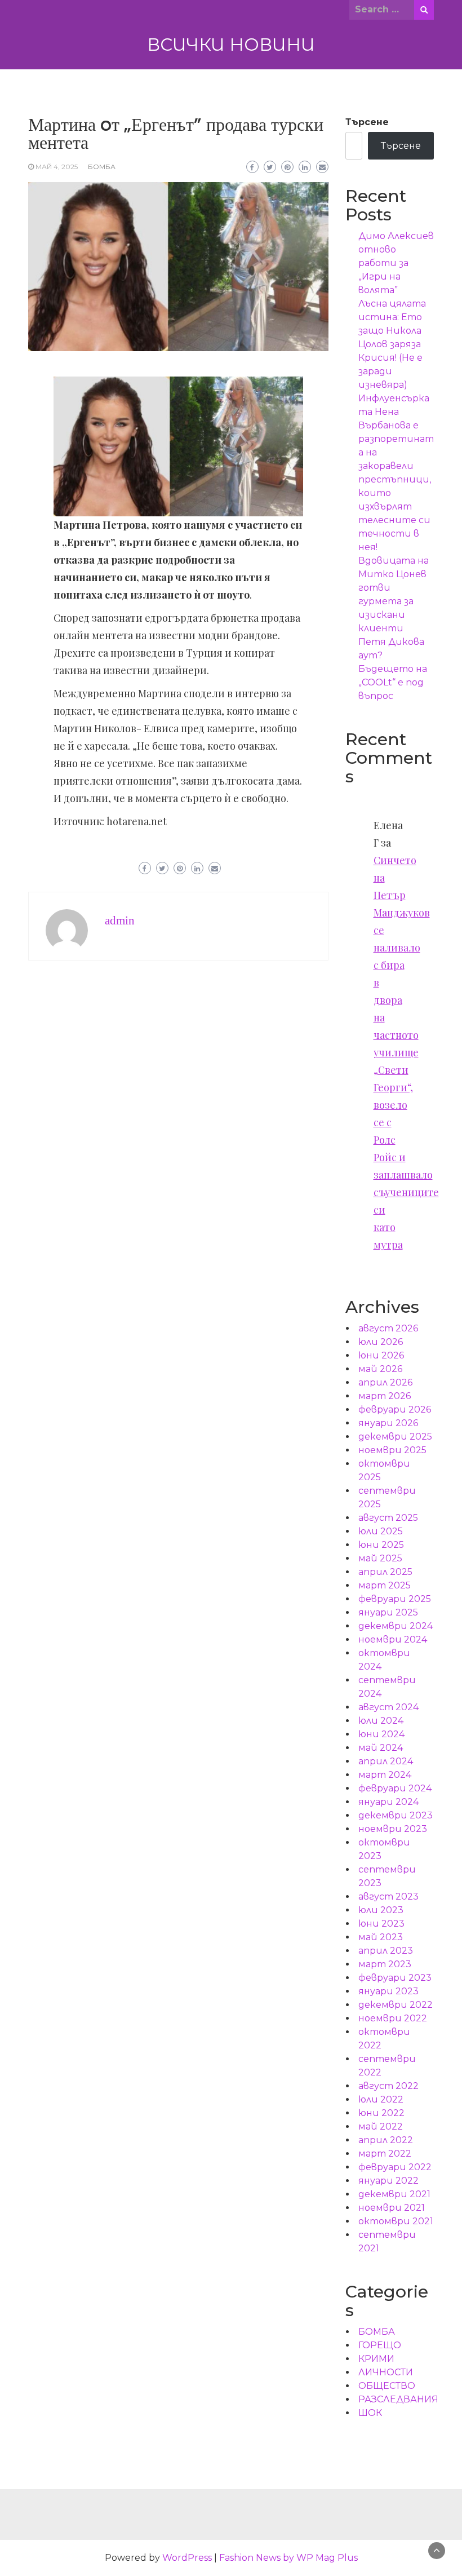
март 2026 (385, 1396)
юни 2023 (381, 1924)
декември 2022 (396, 2005)
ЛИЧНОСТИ (386, 2372)
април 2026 (385, 1382)
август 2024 (388, 1707)
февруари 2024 (395, 1788)
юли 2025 (381, 1531)
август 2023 (388, 1896)
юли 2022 (381, 2099)
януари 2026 (388, 1423)
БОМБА (102, 167)
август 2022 (388, 2086)
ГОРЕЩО (380, 2345)
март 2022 (385, 2154)
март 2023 (385, 1964)
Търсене (367, 122)
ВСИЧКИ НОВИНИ (231, 45)
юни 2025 (381, 1545)
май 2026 (380, 1369)
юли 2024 (381, 1721)
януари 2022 (388, 2181)
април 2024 (386, 1761)
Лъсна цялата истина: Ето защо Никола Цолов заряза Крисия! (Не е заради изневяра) (392, 344)
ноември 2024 (393, 1639)
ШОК (370, 2413)
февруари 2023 (395, 1978)
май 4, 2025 (57, 167)
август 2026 (388, 1328)
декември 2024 (396, 1626)
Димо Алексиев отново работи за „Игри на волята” (396, 263)
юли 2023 (381, 1910)
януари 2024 (388, 1802)
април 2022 (386, 2140)
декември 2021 (394, 2194)
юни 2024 (381, 1734)
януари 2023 (388, 1991)
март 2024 (385, 1775)
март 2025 (385, 1585)
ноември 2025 (392, 1450)
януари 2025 (388, 1612)
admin (120, 920)
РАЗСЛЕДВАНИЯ (398, 2399)
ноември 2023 (393, 1829)
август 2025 (388, 1518)
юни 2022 (381, 2113)
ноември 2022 (393, 2018)
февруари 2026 (395, 1409)
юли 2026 (381, 1342)
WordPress (187, 2558)
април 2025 (385, 1572)
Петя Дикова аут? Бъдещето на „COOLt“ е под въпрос (393, 669)
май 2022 (381, 2126)
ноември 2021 (392, 2208)
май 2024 (381, 1748)
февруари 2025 (395, 1599)
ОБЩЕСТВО (387, 2386)
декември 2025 (395, 1437)
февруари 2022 (395, 2167)
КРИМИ (376, 2359)
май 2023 (381, 1937)
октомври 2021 (396, 2221)
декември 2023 (396, 1815)
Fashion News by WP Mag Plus (288, 2558)
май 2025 (380, 1558)
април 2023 (386, 1951)
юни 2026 (381, 1355)
